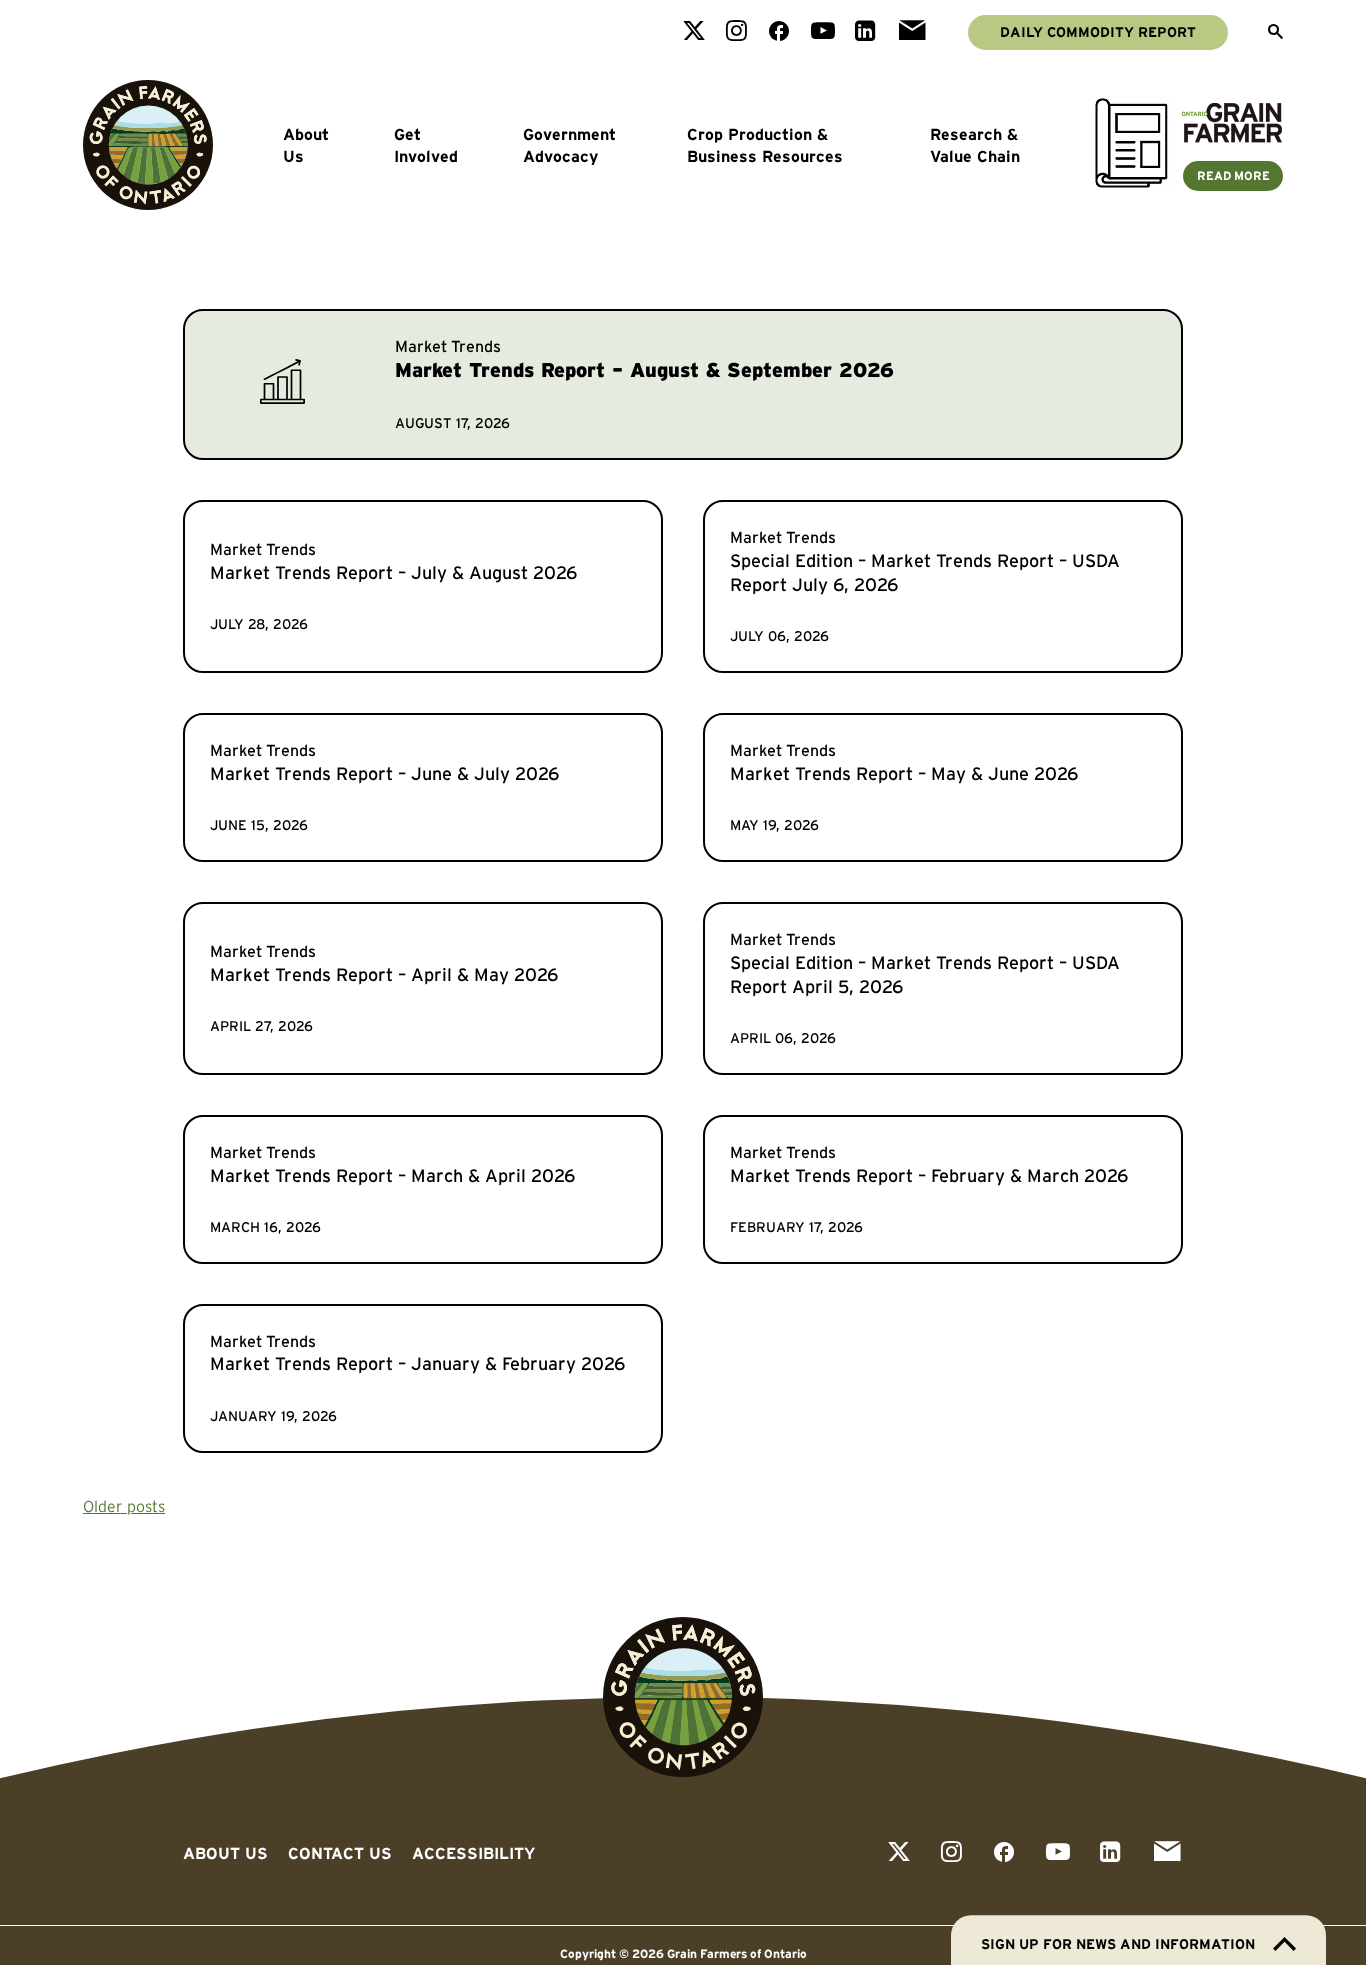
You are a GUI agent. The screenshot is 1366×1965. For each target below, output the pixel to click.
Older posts (124, 1506)
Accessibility (473, 1853)
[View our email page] (912, 32)
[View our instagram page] (736, 32)
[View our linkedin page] (865, 32)
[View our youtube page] (823, 32)
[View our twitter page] (694, 32)
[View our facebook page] (779, 32)
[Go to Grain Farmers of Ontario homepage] (148, 145)
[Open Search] (1275, 33)
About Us (306, 145)
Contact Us (340, 1853)
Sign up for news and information (1118, 1944)
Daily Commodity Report (1098, 32)
